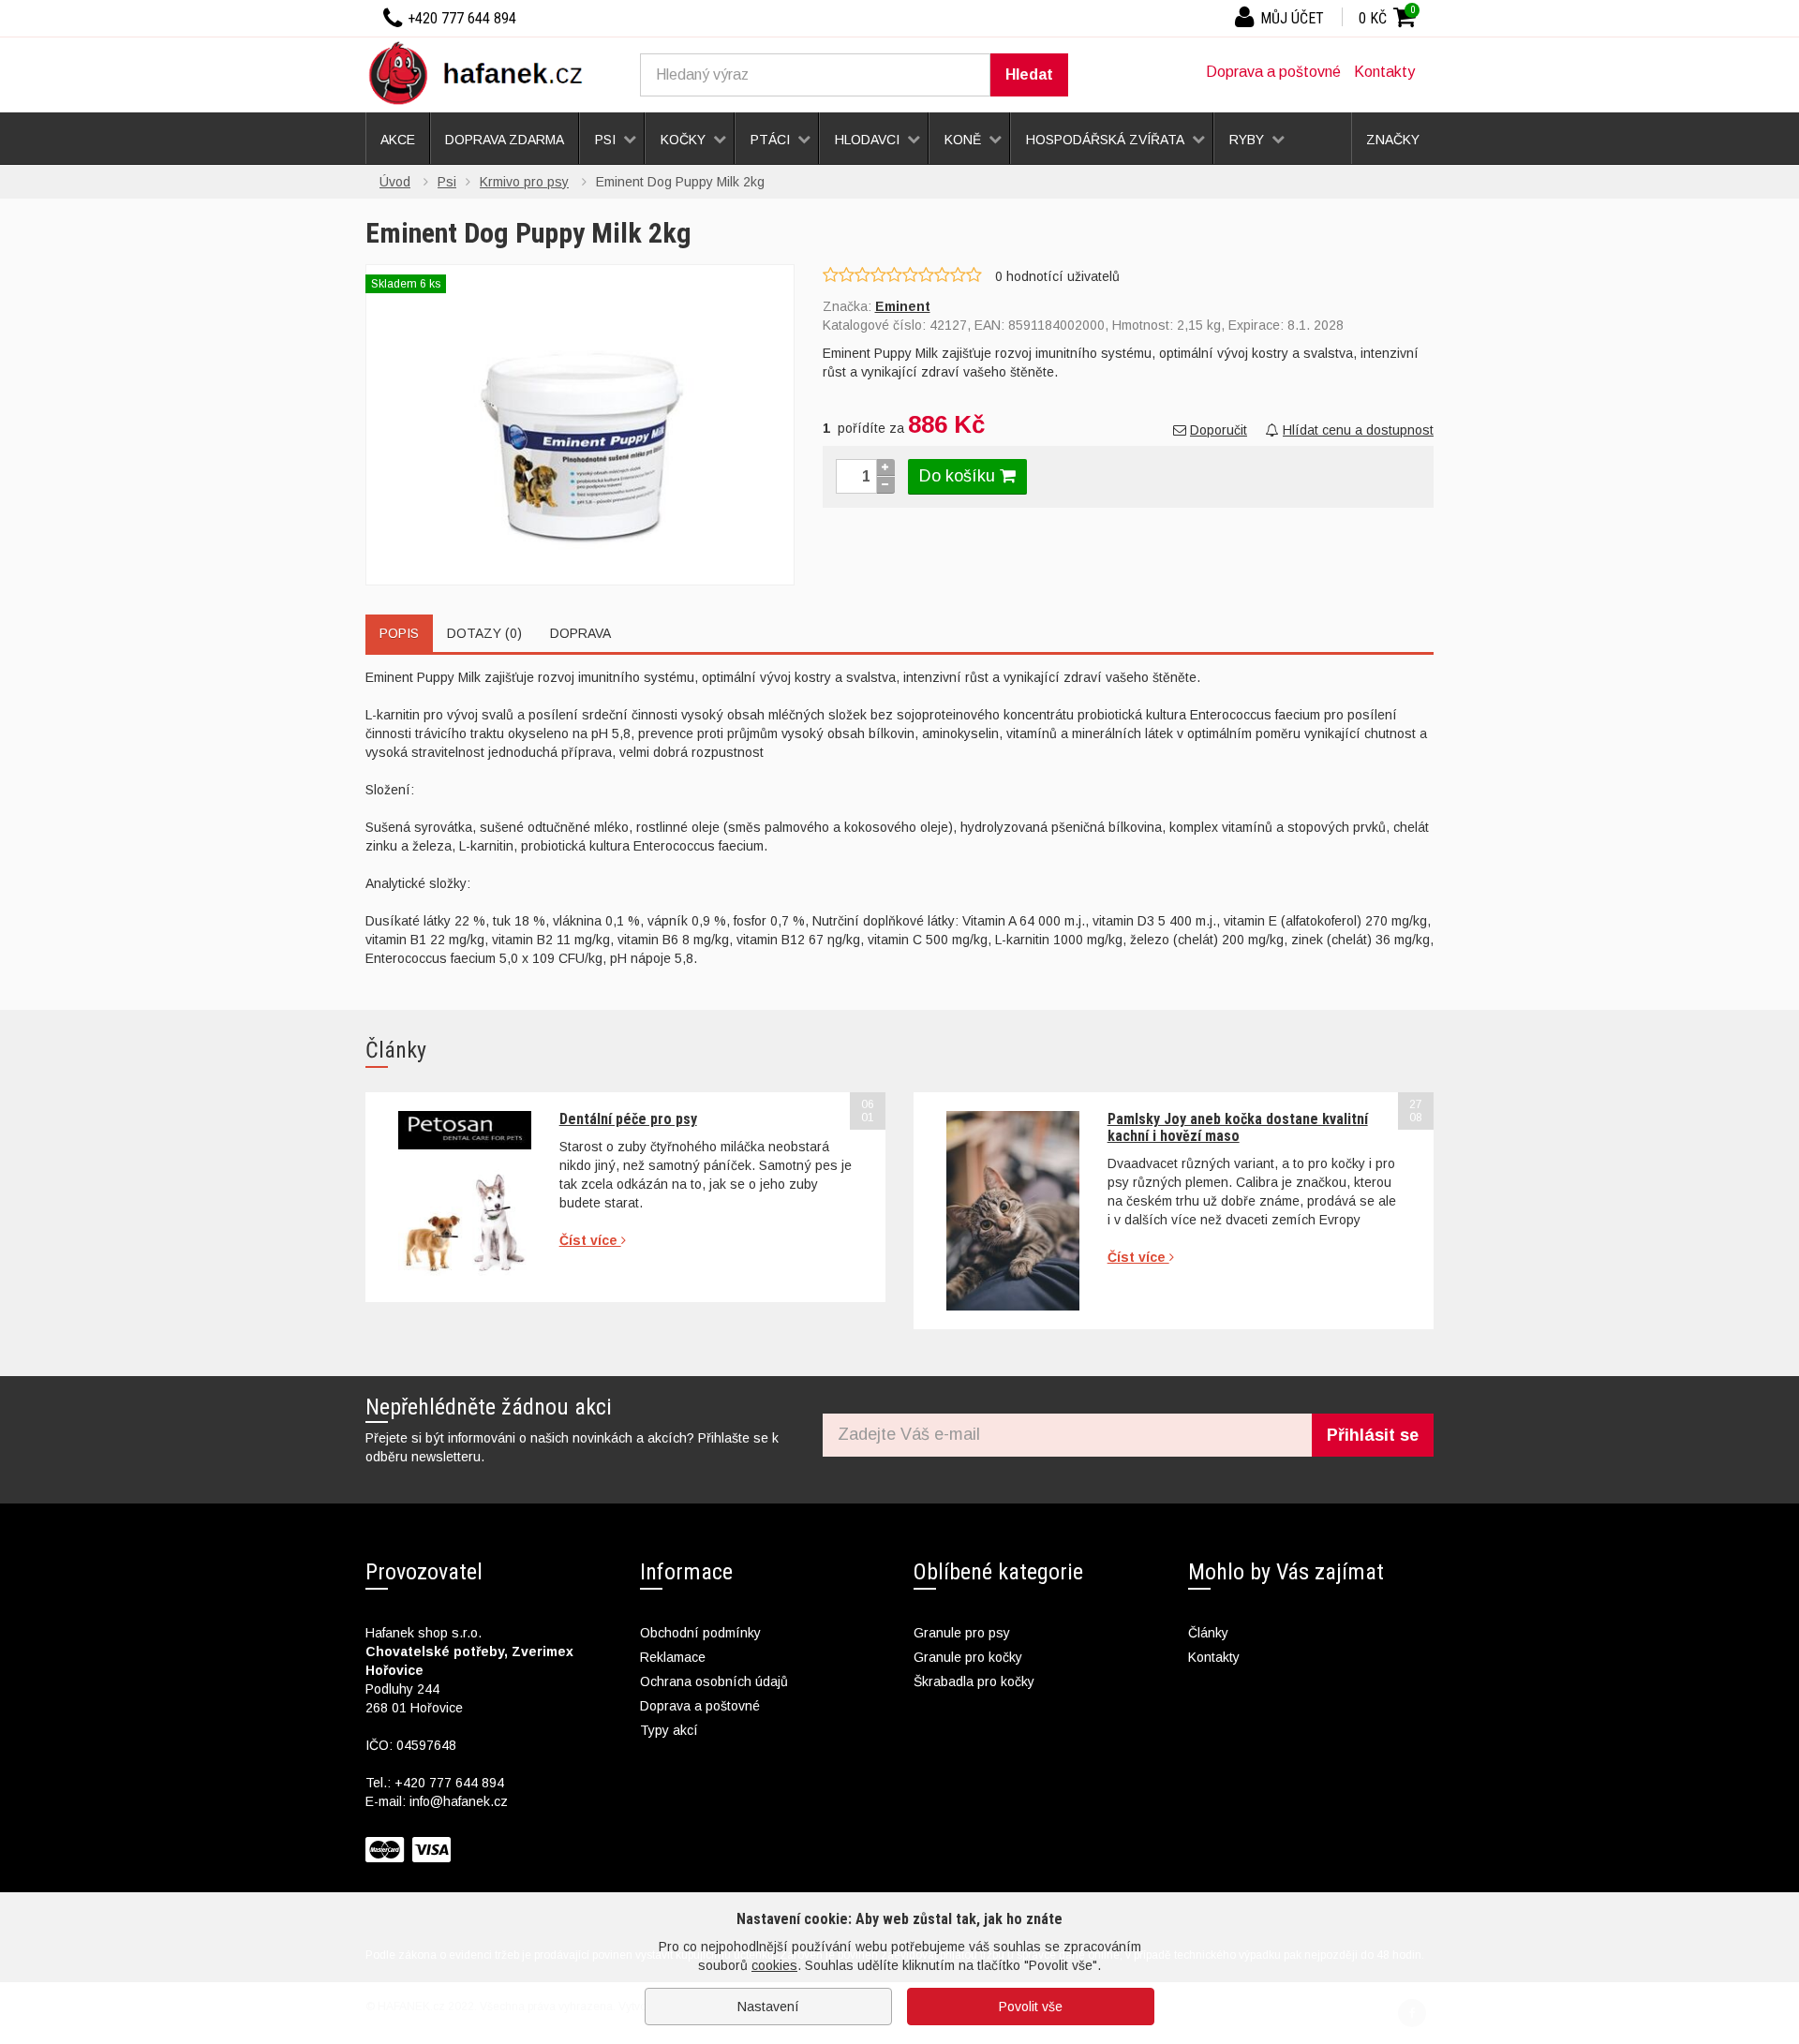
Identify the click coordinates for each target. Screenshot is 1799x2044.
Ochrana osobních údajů (714, 1681)
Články (1208, 1633)
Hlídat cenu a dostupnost (1358, 430)
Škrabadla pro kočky (974, 1681)
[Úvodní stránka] (483, 72)
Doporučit (1219, 430)
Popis (399, 633)
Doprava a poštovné (1273, 72)
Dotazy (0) (484, 633)
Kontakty (1384, 72)
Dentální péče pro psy (628, 1119)
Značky (1393, 140)
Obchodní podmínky (700, 1633)
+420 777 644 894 (449, 1783)
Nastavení (768, 2007)
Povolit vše (1031, 2007)
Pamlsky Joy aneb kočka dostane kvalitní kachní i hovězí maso (1238, 1127)
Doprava (580, 633)
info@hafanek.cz (459, 1801)
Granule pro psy (962, 1633)
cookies (774, 1965)
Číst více (590, 1240)
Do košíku (959, 476)
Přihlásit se (1373, 1435)
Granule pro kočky (968, 1657)
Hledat (1029, 74)
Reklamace (673, 1657)
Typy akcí (669, 1730)
